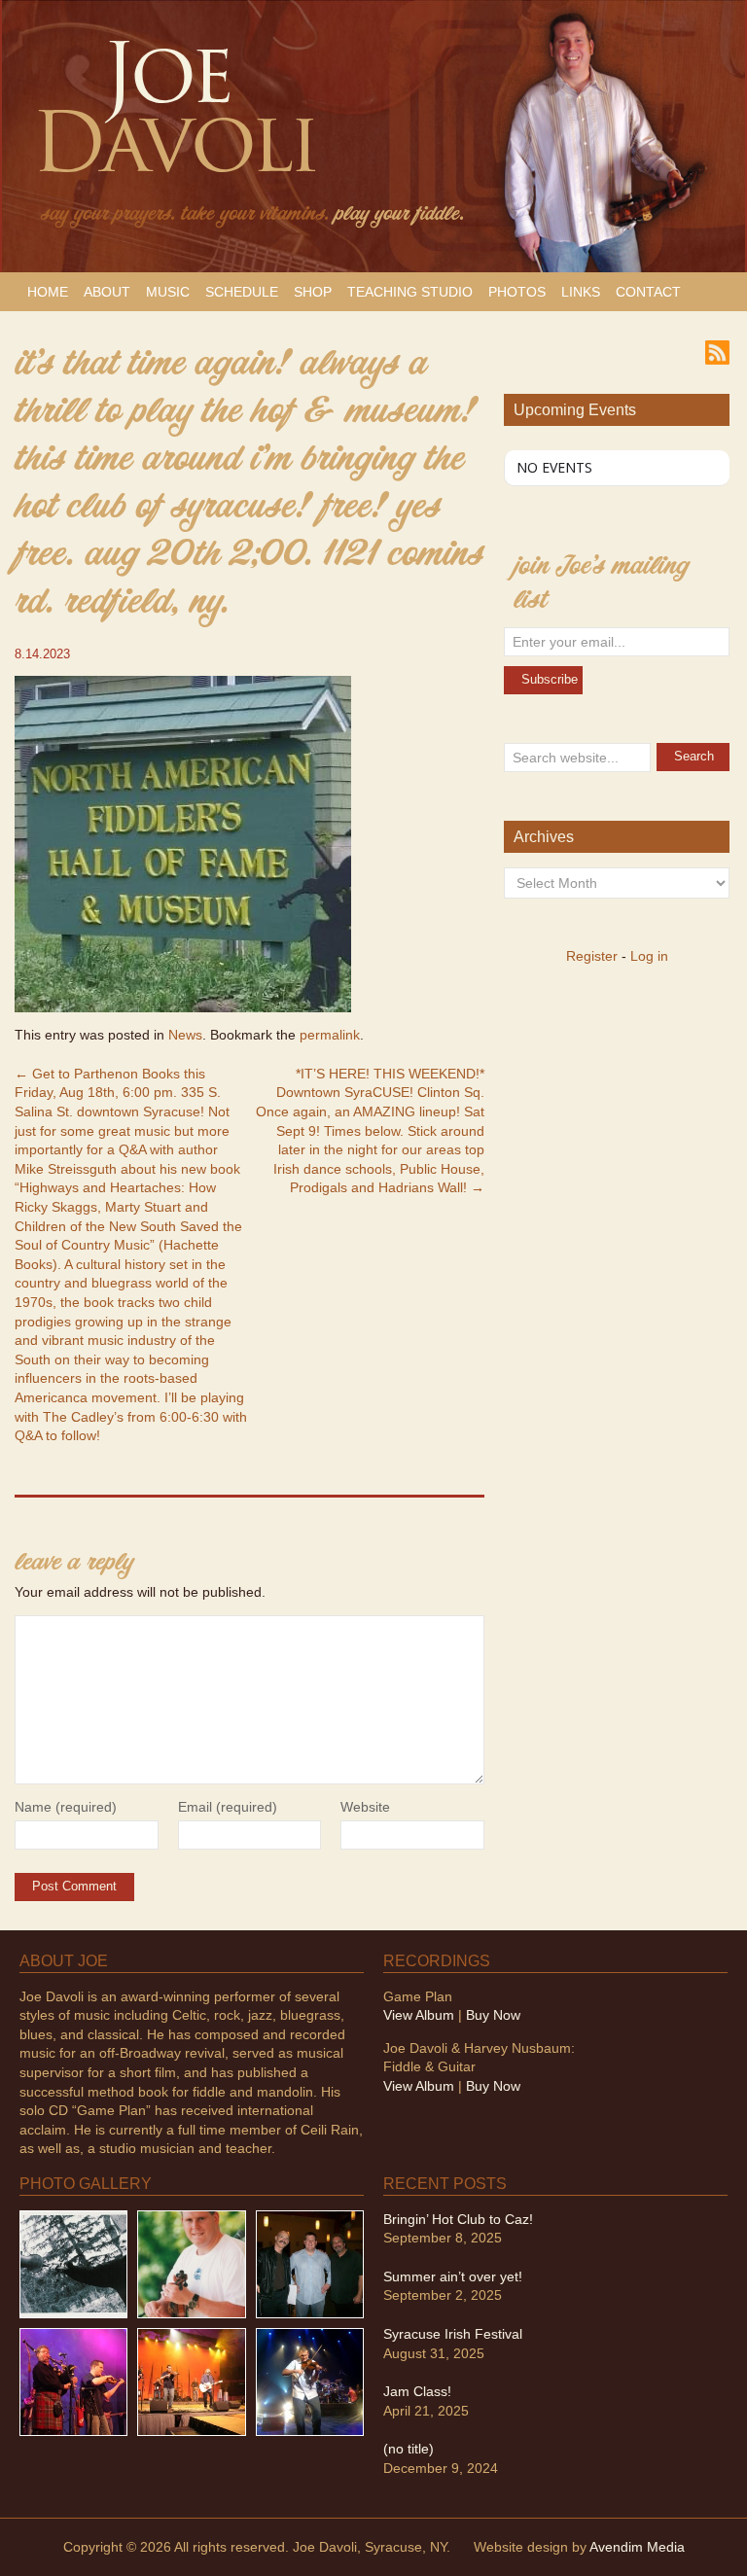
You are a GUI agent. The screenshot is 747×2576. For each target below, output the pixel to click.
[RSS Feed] (717, 351)
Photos (517, 292)
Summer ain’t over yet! (453, 2276)
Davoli (174, 123)
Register (592, 956)
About (107, 292)
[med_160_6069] (73, 2381)
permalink (330, 1035)
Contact (648, 292)
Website (365, 1807)
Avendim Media (637, 2547)
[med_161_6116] (191, 2381)
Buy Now (493, 2015)
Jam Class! (417, 2391)
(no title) (409, 2449)
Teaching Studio (410, 292)
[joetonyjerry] (310, 2263)
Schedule (242, 292)
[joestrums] (191, 2263)
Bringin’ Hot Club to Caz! (458, 2219)
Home (48, 292)
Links (581, 292)
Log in (649, 956)
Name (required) (66, 1807)
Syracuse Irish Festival (453, 2334)
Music (168, 292)
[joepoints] (73, 2263)
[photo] (310, 2381)
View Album (419, 2015)
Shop (313, 292)
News (185, 1035)
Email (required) (228, 1807)
